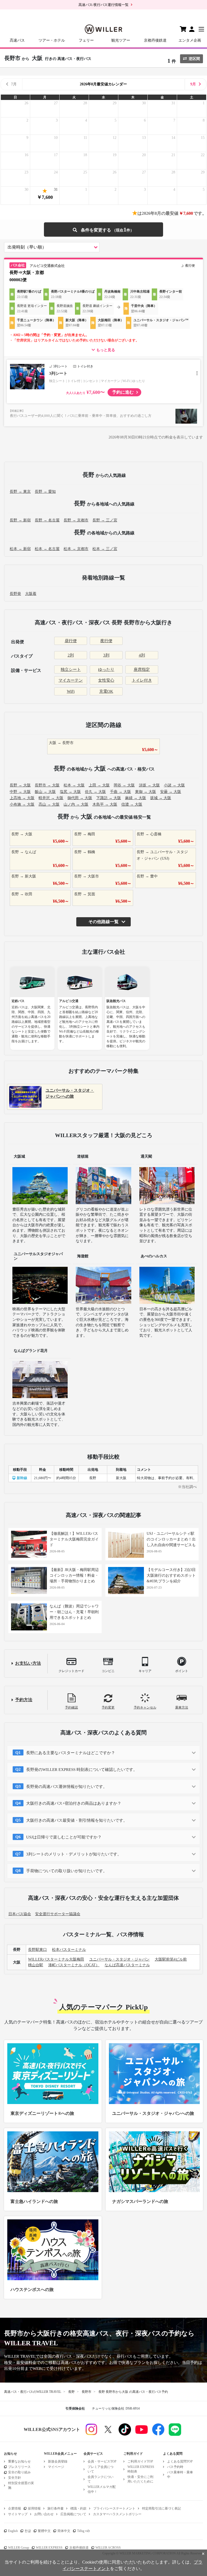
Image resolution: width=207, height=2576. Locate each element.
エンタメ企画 (190, 40)
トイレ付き (142, 680)
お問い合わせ (44, 2514)
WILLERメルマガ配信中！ (102, 2489)
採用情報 (34, 2508)
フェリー (86, 40)
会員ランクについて (101, 2479)
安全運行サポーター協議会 (58, 1914)
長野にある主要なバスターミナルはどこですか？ (71, 1753)
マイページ (56, 2467)
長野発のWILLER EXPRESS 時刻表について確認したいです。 (82, 1770)
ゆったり (106, 669)
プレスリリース (19, 2467)
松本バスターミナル (69, 1950)
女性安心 (106, 680)
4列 (142, 655)
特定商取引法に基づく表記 (161, 2508)
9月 (193, 84)
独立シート (71, 669)
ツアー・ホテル (52, 40)
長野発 (15, 594)
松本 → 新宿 (20, 549)
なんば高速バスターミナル (127, 1965)
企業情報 (15, 2508)
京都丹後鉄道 (155, 40)
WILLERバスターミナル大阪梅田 (56, 1959)
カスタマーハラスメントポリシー (117, 2514)
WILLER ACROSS (108, 2548)
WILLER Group (19, 2548)
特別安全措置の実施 (21, 2485)
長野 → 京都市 (76, 520)
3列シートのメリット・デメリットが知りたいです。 (74, 1854)
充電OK (106, 691)
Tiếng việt (83, 2531)
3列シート (58, 373)
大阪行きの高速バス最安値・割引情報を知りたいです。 (77, 1820)
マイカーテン (71, 680)
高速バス (17, 40)
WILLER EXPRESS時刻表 (141, 2469)
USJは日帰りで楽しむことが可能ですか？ (64, 1837)
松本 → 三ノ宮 (105, 549)
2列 (71, 655)
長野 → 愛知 (45, 492)
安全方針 (15, 2478)
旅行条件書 (56, 2508)
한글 (28, 2531)
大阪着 (31, 594)
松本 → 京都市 (76, 549)
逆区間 (194, 59)
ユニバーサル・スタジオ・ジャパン (119, 1959)
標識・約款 (78, 2508)
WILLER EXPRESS (49, 2548)
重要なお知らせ (19, 2461)
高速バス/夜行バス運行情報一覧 (103, 5)
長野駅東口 (37, 1950)
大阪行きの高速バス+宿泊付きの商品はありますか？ (74, 1803)
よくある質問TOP (180, 2461)
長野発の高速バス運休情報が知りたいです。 (67, 1787)
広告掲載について (73, 2514)
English (13, 2531)
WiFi (71, 691)
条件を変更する (103, 230)
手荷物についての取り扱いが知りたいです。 (67, 1871)
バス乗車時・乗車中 (180, 2475)
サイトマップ (18, 2514)
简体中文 (64, 2531)
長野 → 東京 (20, 492)
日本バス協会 (20, 1914)
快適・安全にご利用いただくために (140, 2479)
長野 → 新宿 (20, 520)
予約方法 (24, 1700)
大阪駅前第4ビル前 (171, 1959)
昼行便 (71, 641)
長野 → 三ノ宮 (105, 520)
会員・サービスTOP (102, 2461)
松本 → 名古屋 (47, 549)
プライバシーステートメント (114, 2508)
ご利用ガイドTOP (140, 2461)
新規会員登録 (58, 2461)
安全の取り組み (19, 2472)
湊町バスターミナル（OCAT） (74, 1965)
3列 (106, 655)
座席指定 (142, 669)
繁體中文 (44, 2531)
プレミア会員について (101, 2469)
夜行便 (106, 641)
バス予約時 (175, 2467)
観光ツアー (121, 40)
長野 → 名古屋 (47, 520)
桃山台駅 (36, 1965)
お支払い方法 (28, 1663)
